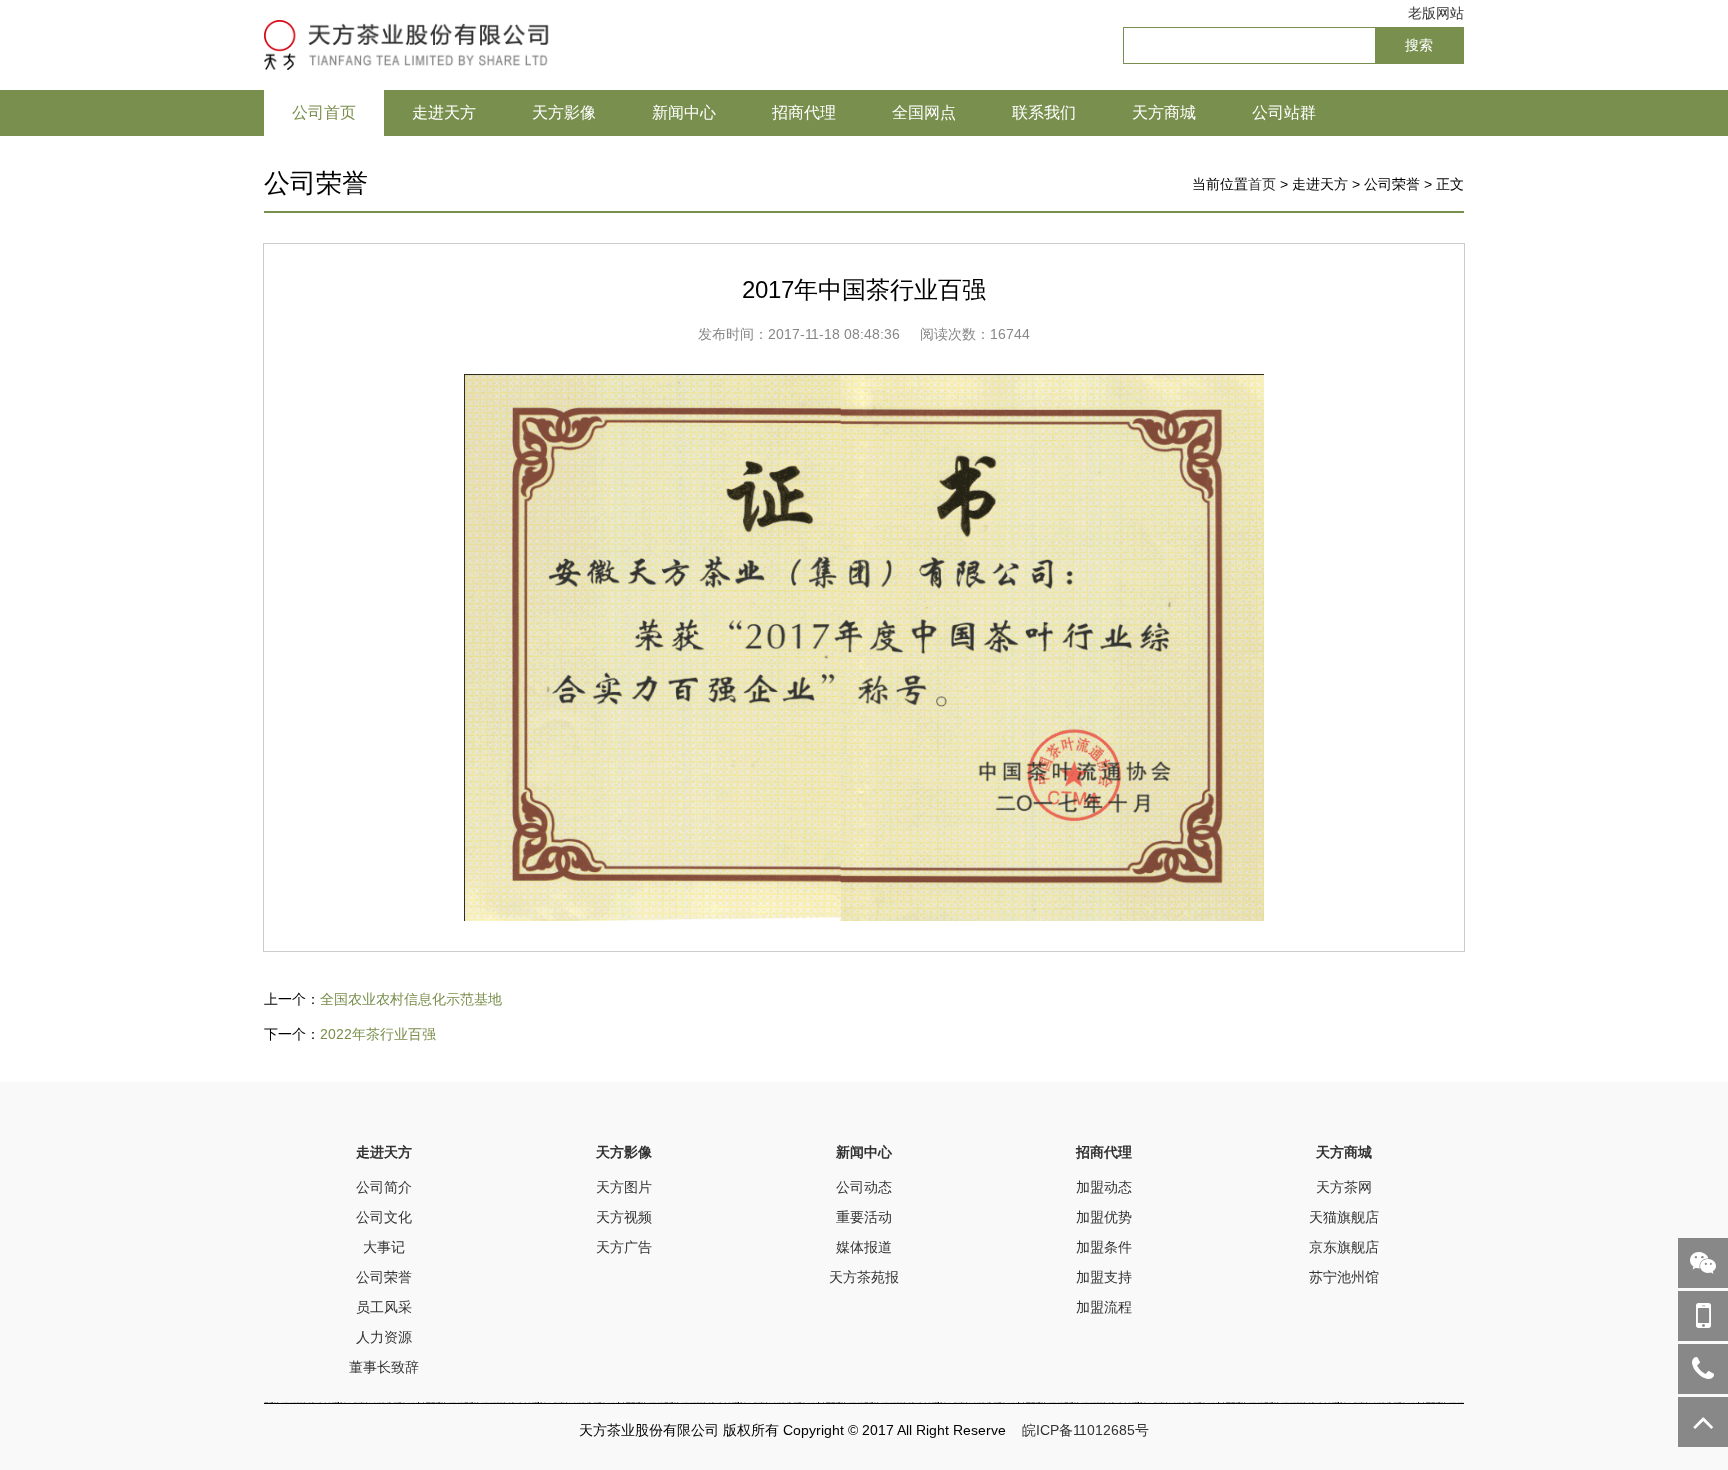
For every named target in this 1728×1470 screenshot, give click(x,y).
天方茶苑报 (864, 1277)
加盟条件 (1104, 1247)
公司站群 (1284, 112)
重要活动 (864, 1217)
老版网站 (1436, 13)
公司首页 (324, 112)
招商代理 (804, 112)
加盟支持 (1104, 1277)
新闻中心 (684, 112)
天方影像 (564, 112)
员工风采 (384, 1307)
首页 (1262, 184)
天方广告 (624, 1247)
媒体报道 (864, 1247)
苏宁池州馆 (1344, 1277)
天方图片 (624, 1187)
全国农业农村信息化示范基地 (411, 999)
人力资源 (384, 1337)
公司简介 (384, 1187)
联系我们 (1044, 112)
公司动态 (864, 1187)
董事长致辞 (384, 1367)
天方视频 (624, 1217)
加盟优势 (1104, 1217)
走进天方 (444, 112)
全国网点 (924, 112)
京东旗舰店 (1344, 1247)
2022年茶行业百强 (378, 1034)
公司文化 (384, 1217)
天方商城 (1164, 112)
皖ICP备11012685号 (1085, 1430)
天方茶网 (1344, 1187)
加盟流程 (1104, 1307)
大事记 (384, 1247)
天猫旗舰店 (1344, 1217)
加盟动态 (1104, 1187)
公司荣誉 (384, 1277)
